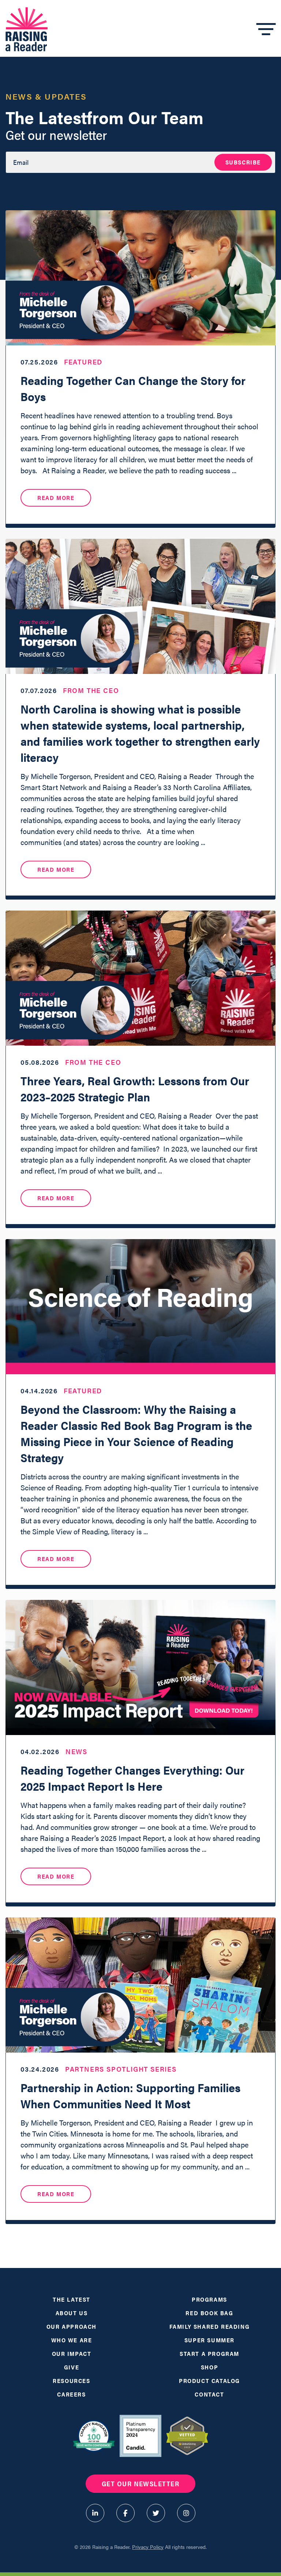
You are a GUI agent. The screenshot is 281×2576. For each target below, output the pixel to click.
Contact (209, 2394)
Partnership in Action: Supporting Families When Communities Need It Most (130, 2095)
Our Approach (72, 2326)
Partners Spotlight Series (121, 2069)
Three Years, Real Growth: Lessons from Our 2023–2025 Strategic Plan (135, 1088)
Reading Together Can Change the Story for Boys (133, 388)
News (76, 1751)
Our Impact (72, 2353)
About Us (72, 2313)
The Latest (72, 2299)
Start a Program (209, 2353)
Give (72, 2367)
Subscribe (243, 162)
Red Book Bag (209, 2313)
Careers (71, 2394)
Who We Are (72, 2340)
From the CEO (91, 690)
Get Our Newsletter (140, 2484)
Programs (209, 2299)
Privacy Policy (148, 2547)
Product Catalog (209, 2381)
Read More (56, 498)
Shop (209, 2367)
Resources (71, 2381)
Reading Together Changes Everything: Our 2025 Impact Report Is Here (132, 1778)
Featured (83, 362)
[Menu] (266, 29)
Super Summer (209, 2340)
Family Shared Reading (210, 2326)
